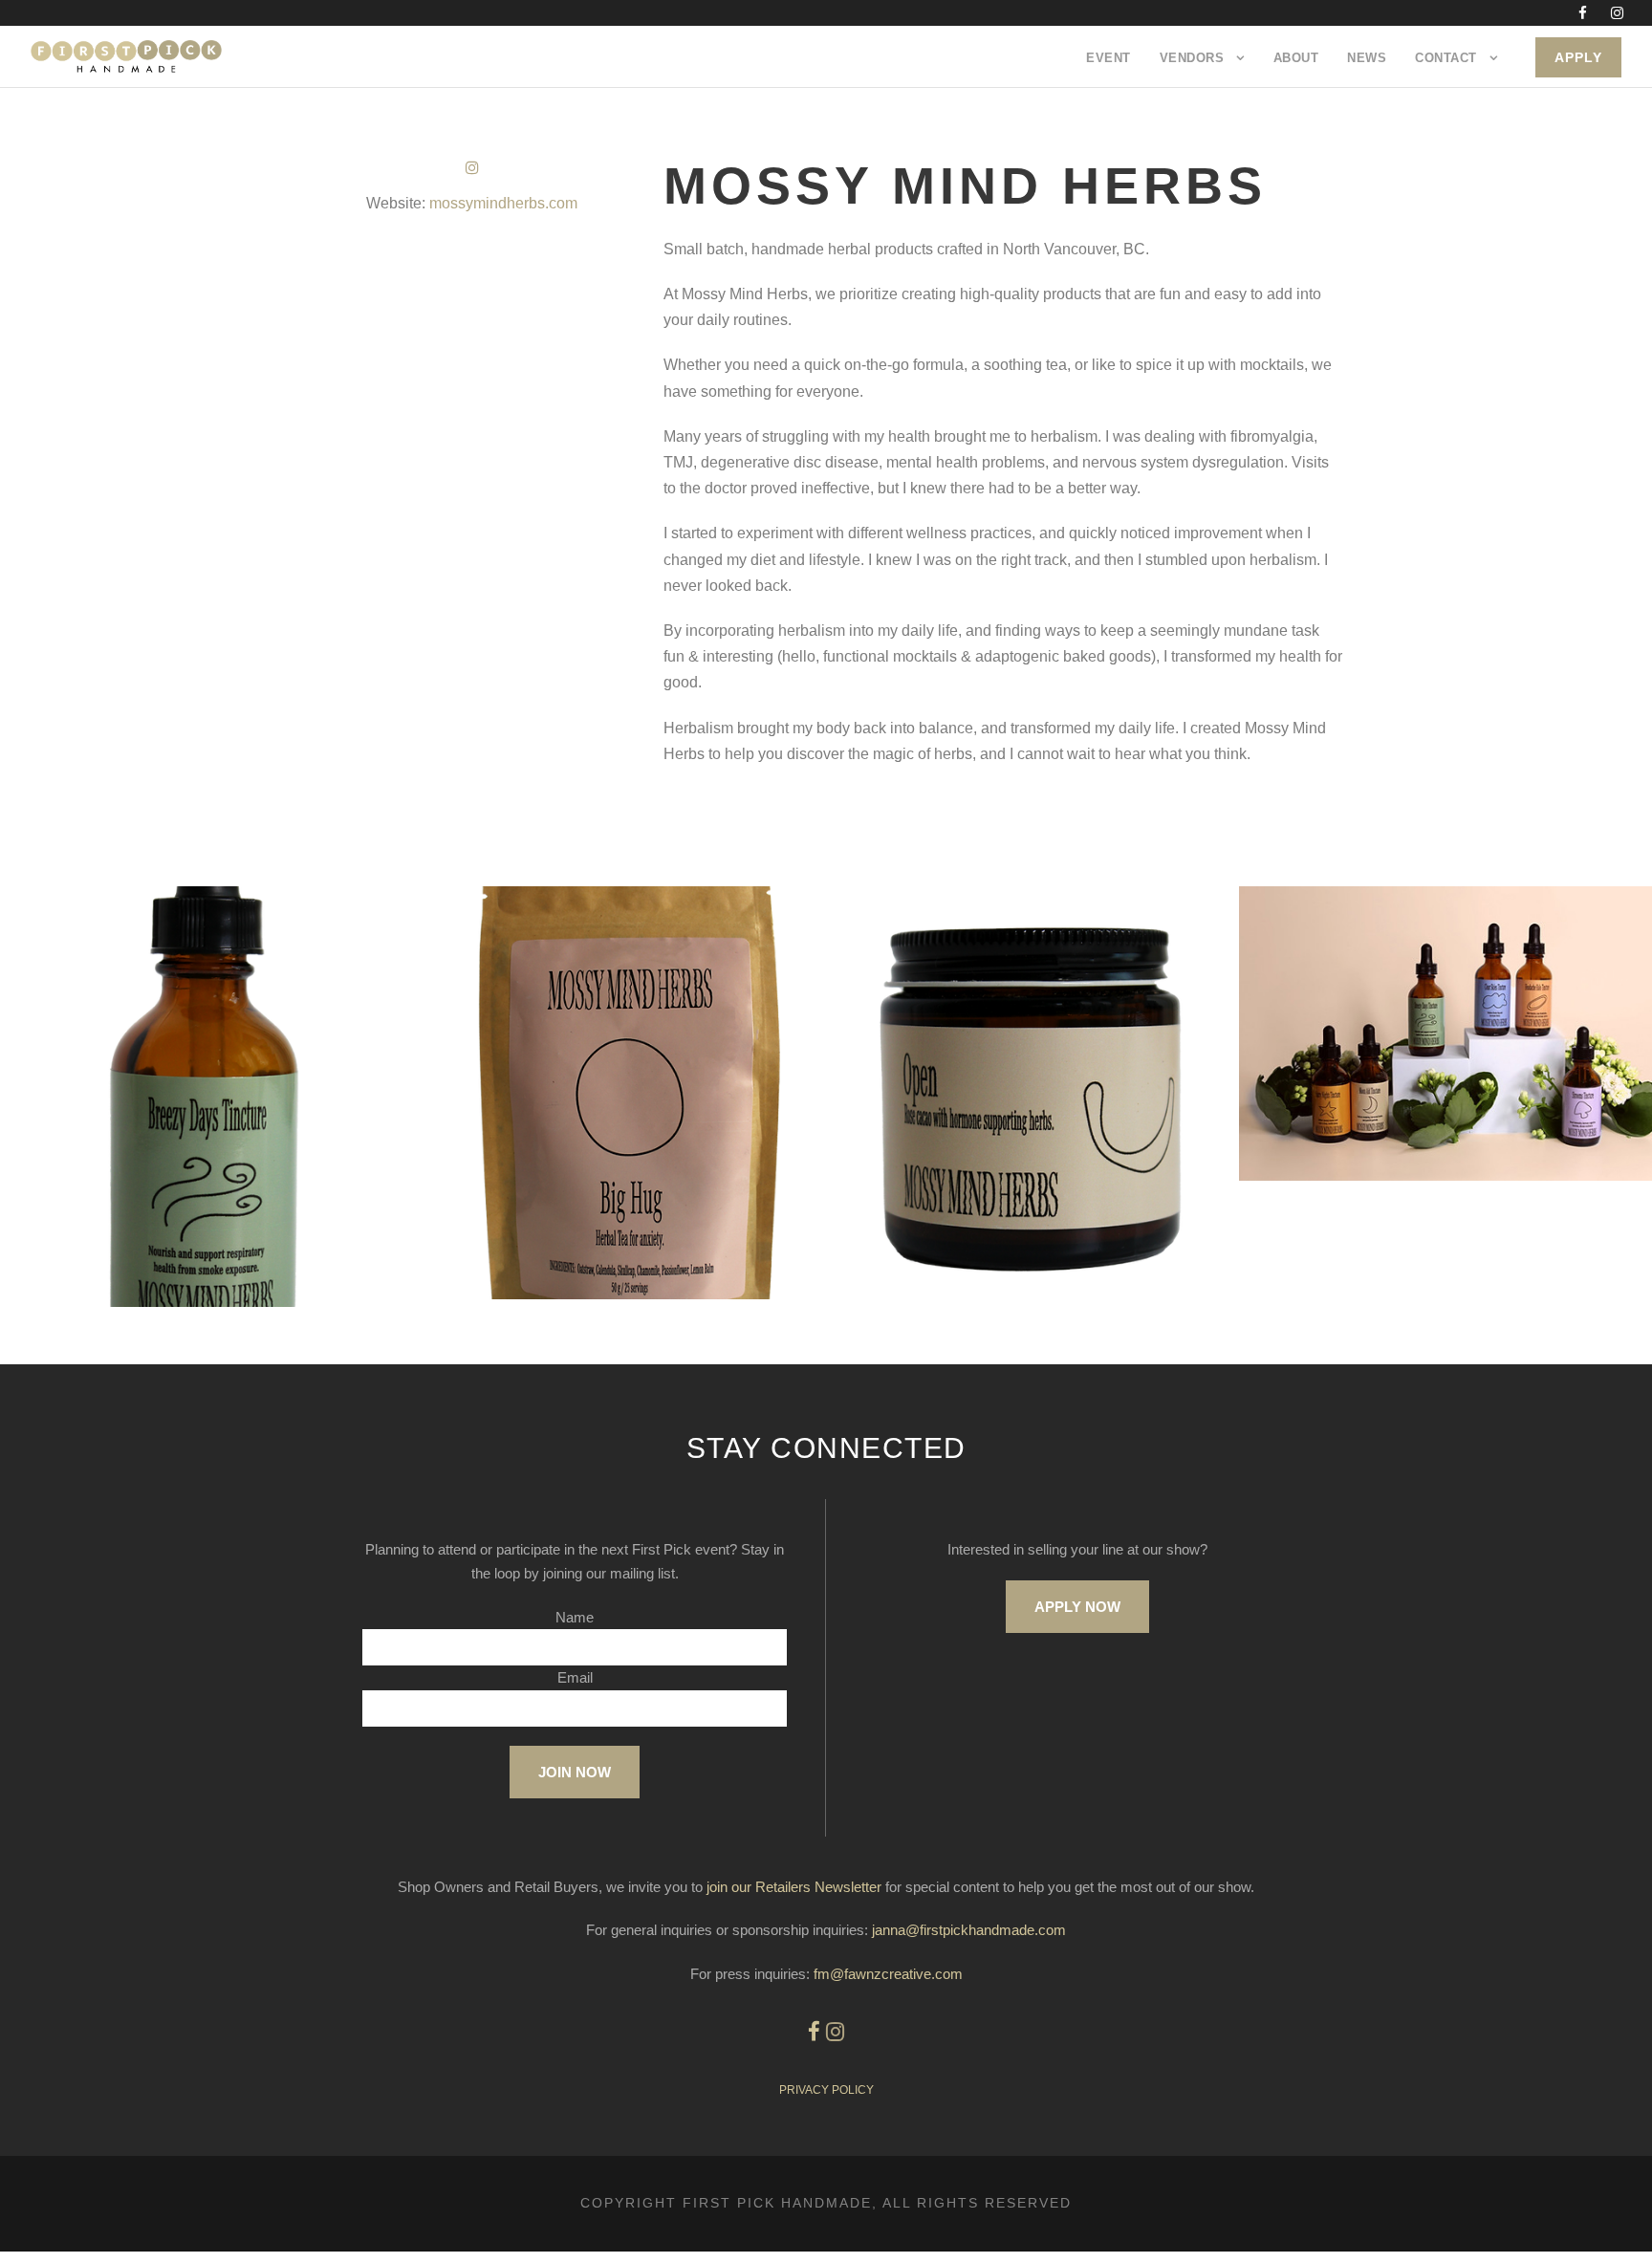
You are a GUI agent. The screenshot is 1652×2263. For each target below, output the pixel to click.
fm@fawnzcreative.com (888, 1974)
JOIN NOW (575, 1772)
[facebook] (1583, 13)
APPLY (1578, 57)
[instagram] (1617, 13)
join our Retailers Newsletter (794, 1887)
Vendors (1192, 58)
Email (575, 1677)
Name (575, 1617)
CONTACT (1446, 58)
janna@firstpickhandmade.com (969, 1930)
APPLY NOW (1077, 1607)
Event (1109, 58)
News (1367, 58)
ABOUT (1296, 58)
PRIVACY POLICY (826, 2090)
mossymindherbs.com (503, 203)
